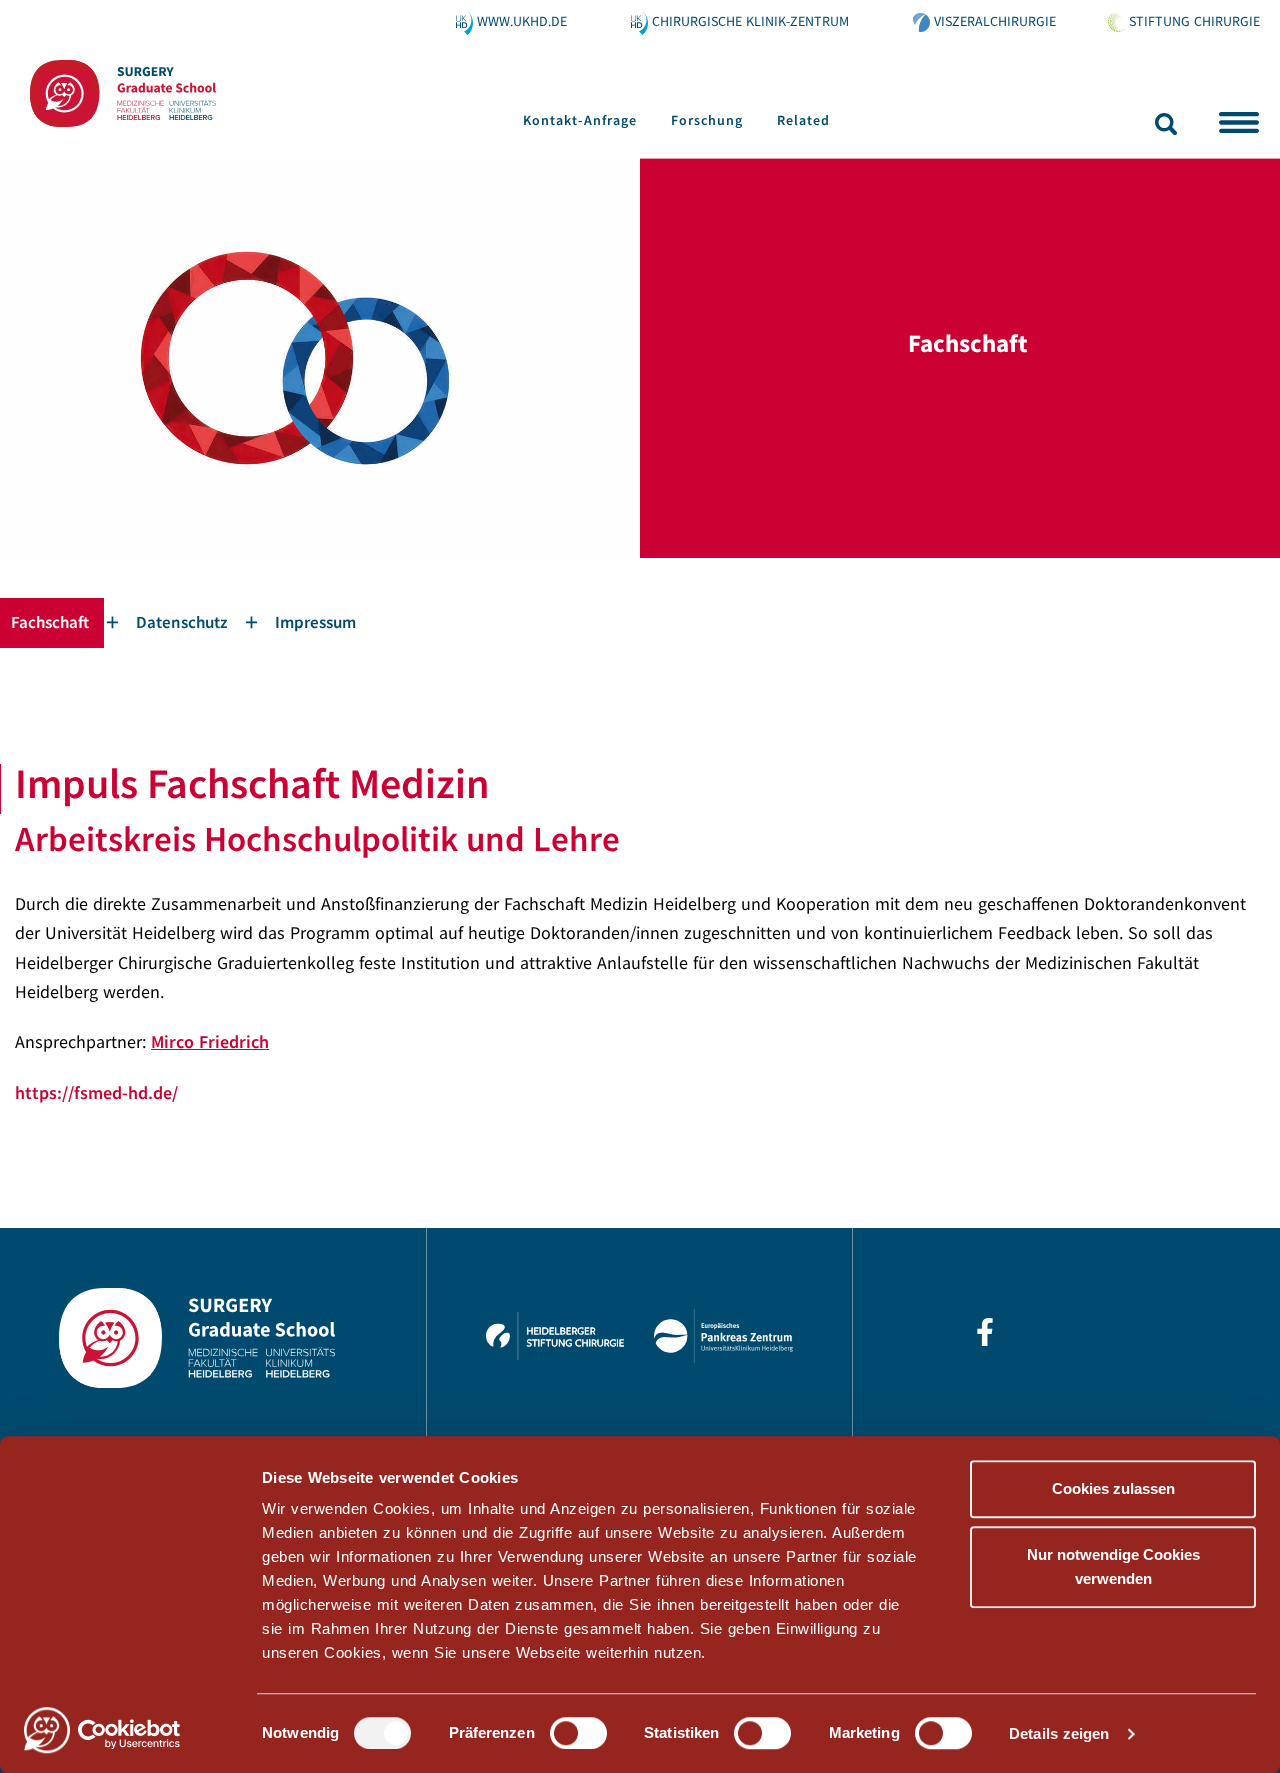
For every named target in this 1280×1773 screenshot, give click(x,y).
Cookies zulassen (1113, 1488)
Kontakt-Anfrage (580, 120)
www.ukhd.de (522, 21)
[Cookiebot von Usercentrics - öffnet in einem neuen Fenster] (129, 1734)
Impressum (315, 622)
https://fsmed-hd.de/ (96, 1092)
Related (803, 120)
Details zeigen (1059, 1733)
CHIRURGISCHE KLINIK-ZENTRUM (750, 21)
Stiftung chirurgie (1194, 21)
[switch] (578, 1733)
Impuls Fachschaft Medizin (252, 783)
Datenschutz (182, 622)
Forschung (707, 120)
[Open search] (1166, 123)
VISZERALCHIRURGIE (995, 21)
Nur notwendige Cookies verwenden (1113, 1566)
